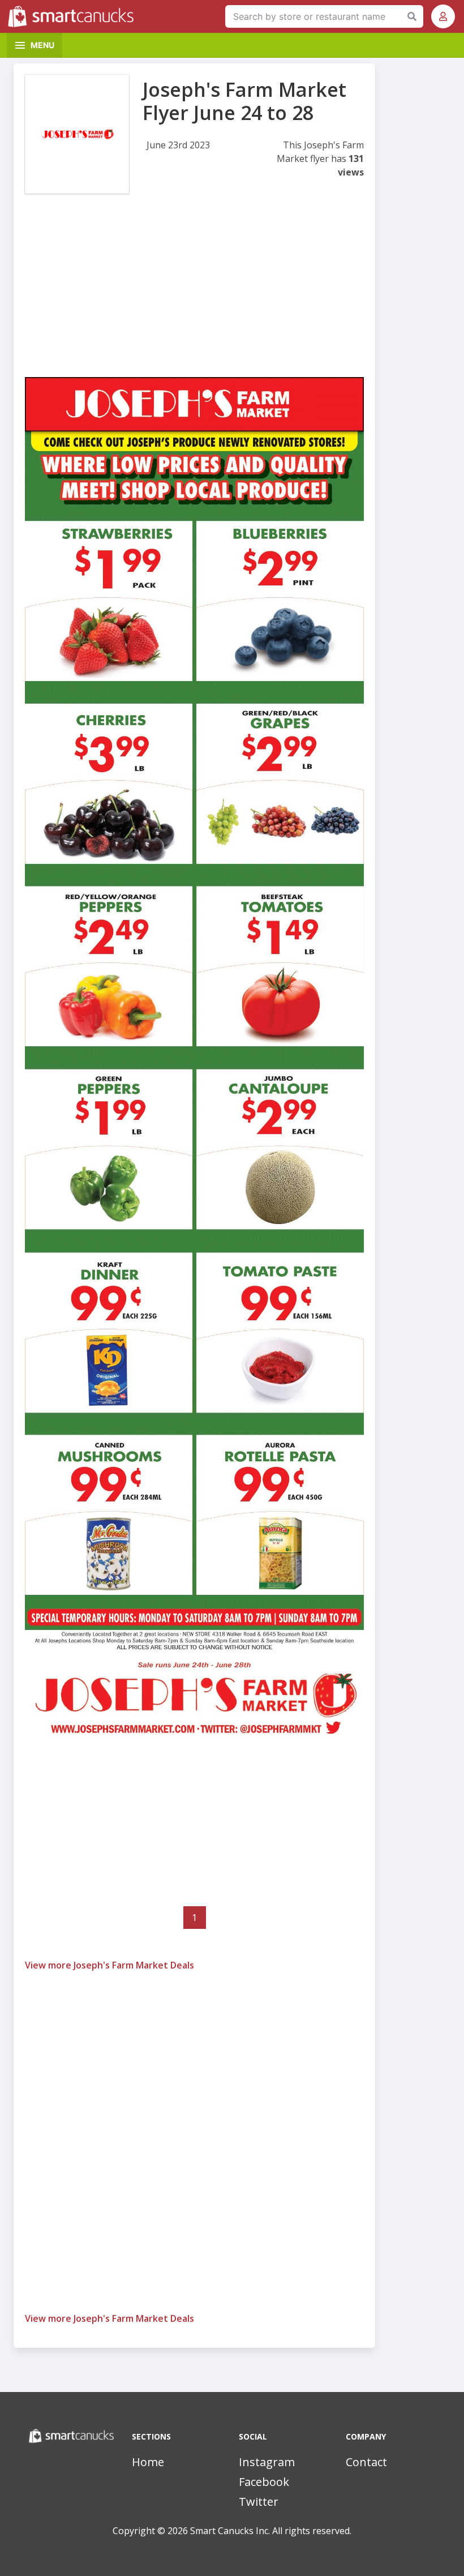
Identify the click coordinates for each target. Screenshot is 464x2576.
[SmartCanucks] (74, 16)
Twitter (259, 2502)
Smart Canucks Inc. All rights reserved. (271, 2531)
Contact (366, 2462)
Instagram (267, 2462)
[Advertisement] (194, 298)
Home (148, 2462)
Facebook (264, 2482)
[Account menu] (443, 16)
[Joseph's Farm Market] (77, 134)
